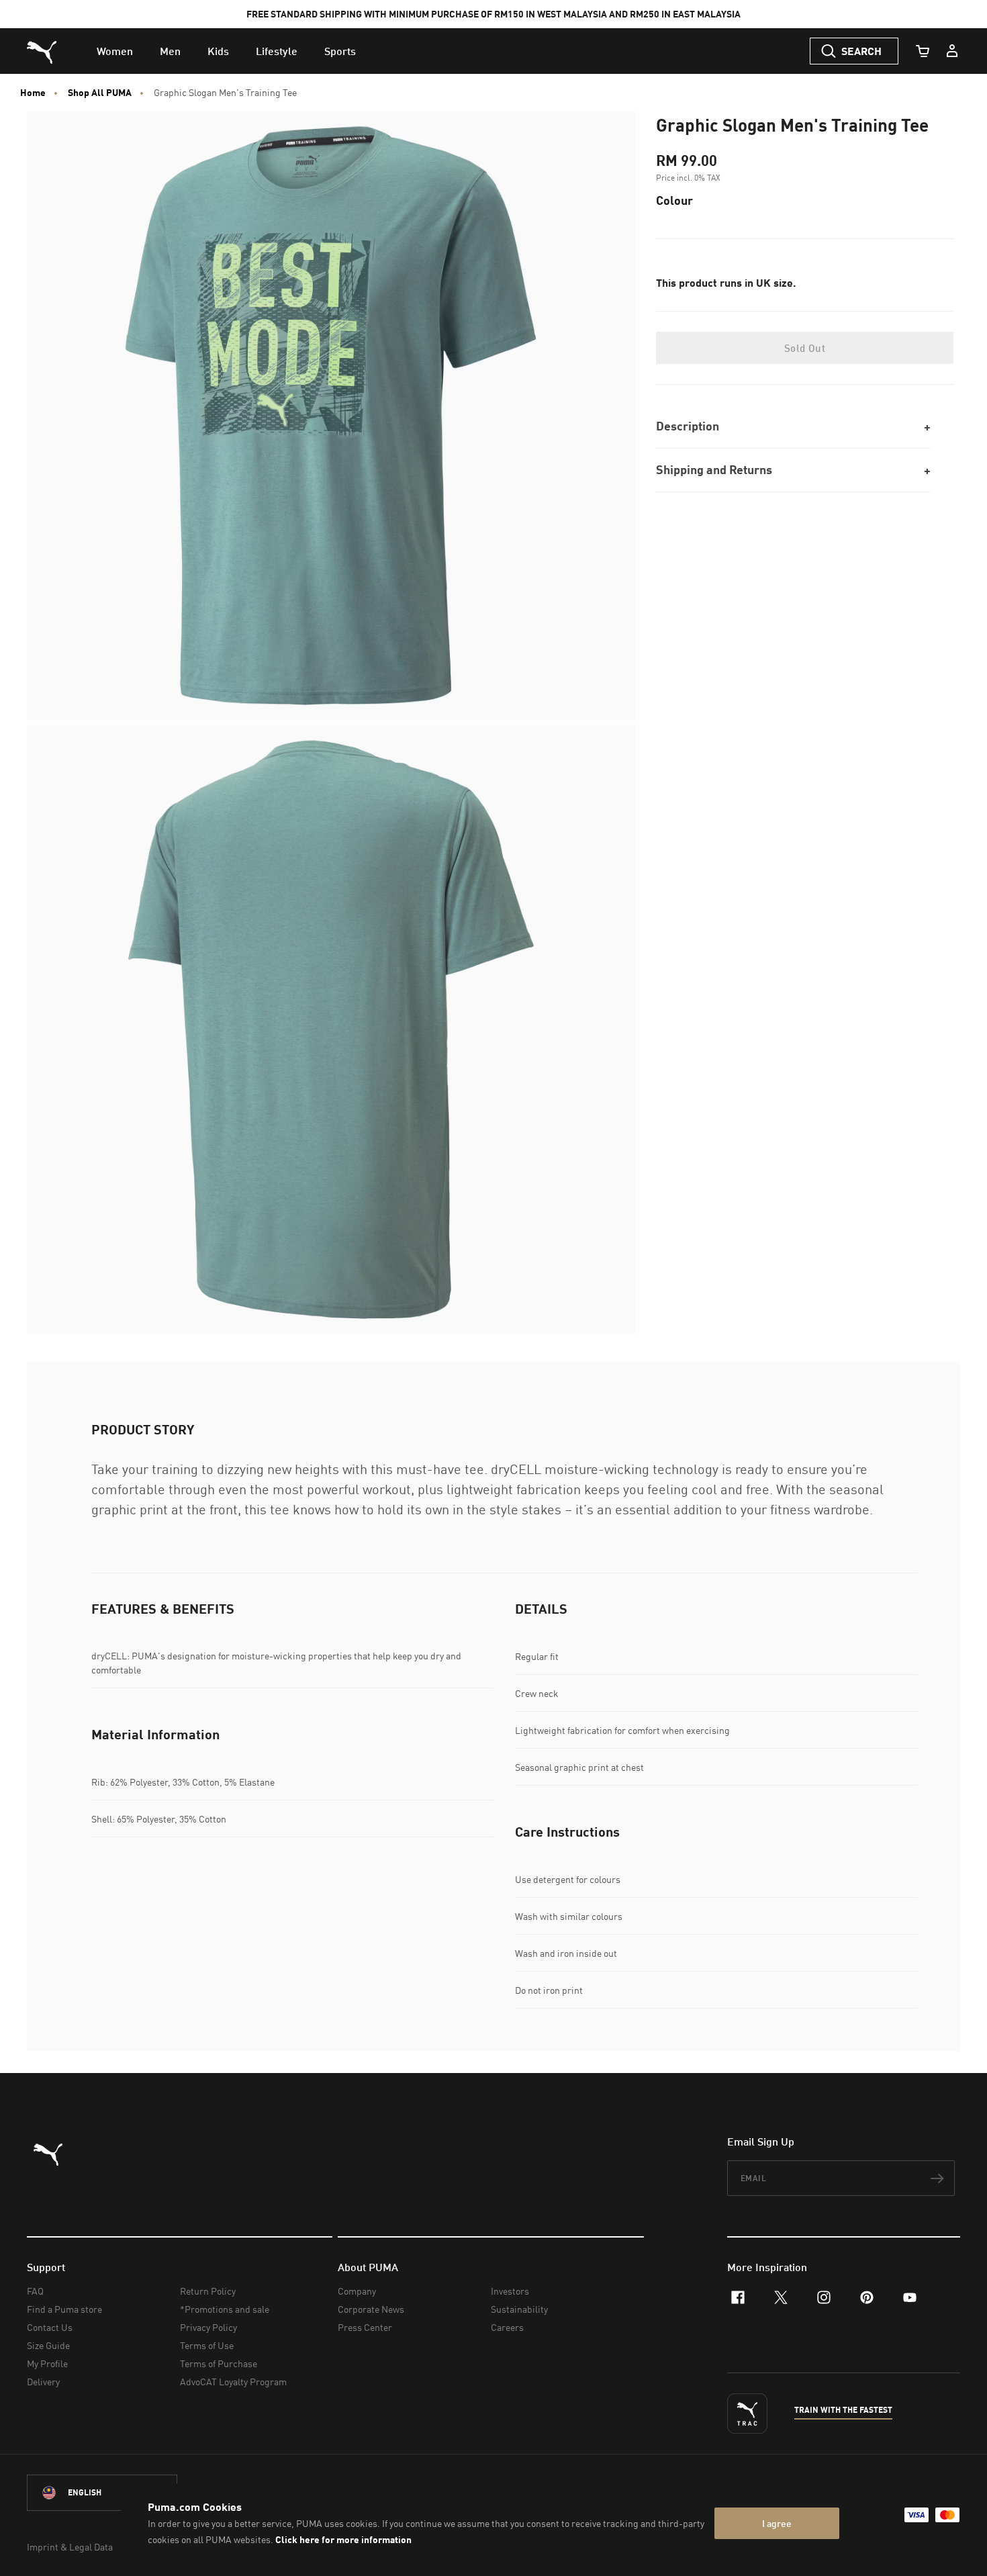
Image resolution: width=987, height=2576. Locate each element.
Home (33, 93)
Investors (510, 2291)
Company (357, 2291)
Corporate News (371, 2309)
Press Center (365, 2327)
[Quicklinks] (952, 51)
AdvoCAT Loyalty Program (233, 2382)
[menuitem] (115, 51)
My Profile (47, 2363)
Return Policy (208, 2291)
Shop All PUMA (100, 93)
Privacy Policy (208, 2327)
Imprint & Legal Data (70, 2547)
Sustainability (519, 2309)
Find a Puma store (64, 2309)
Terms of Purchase (219, 2363)
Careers (507, 2327)
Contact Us (50, 2327)
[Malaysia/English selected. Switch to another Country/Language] (102, 2493)
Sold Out (805, 348)
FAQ (35, 2291)
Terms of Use (207, 2345)
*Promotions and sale (225, 2309)
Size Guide (48, 2345)
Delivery (43, 2382)
